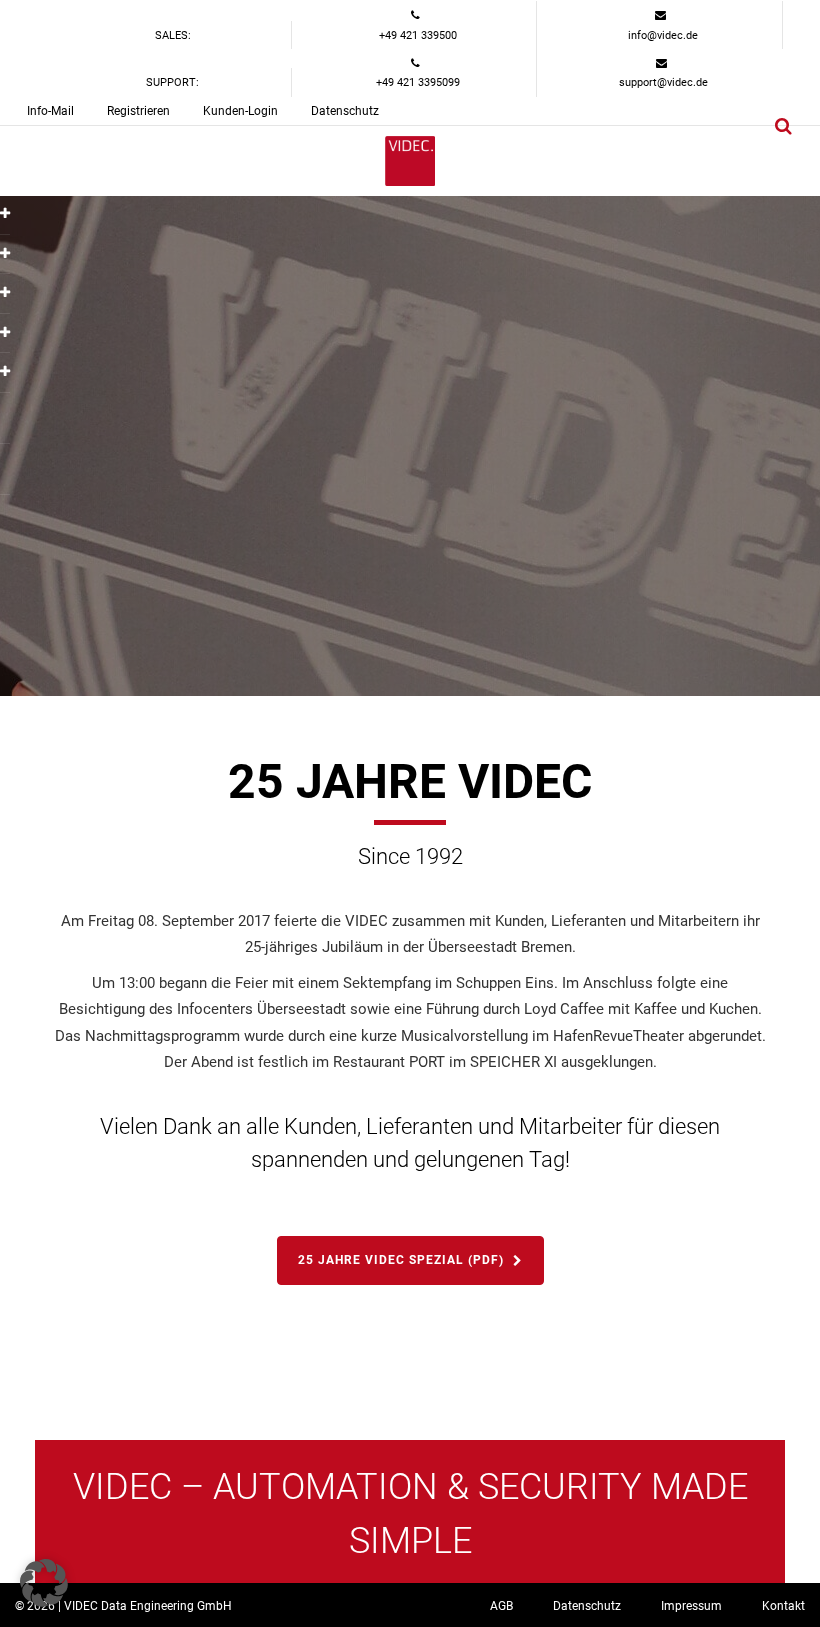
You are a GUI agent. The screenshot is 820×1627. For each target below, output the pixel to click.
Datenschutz (345, 111)
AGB (501, 1606)
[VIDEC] (410, 161)
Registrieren (138, 111)
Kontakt (783, 1606)
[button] (44, 1583)
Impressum (691, 1606)
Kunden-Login (240, 111)
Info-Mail (50, 111)
